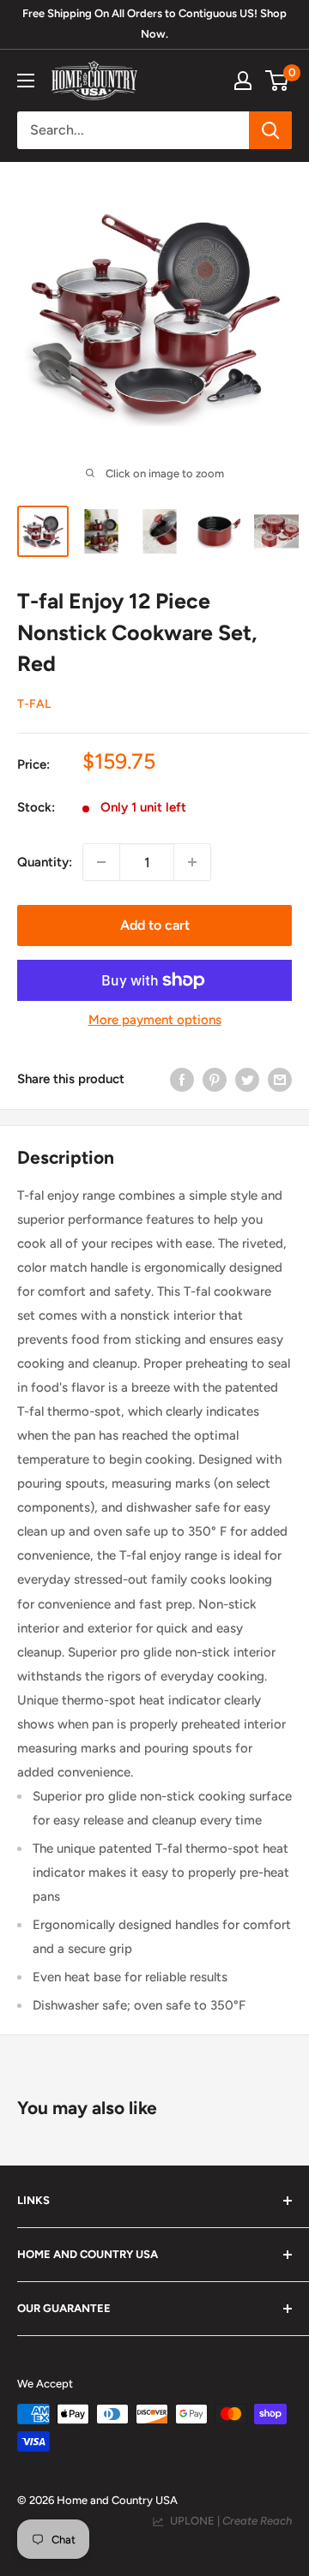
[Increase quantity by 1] (192, 862)
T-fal (34, 704)
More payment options (155, 1020)
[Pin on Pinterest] (215, 1078)
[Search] (270, 130)
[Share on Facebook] (182, 1078)
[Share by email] (280, 1078)
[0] (278, 81)
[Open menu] (26, 81)
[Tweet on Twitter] (247, 1078)
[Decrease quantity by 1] (101, 862)
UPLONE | (228, 2521)
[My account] (243, 81)
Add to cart (155, 925)
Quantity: (45, 862)
